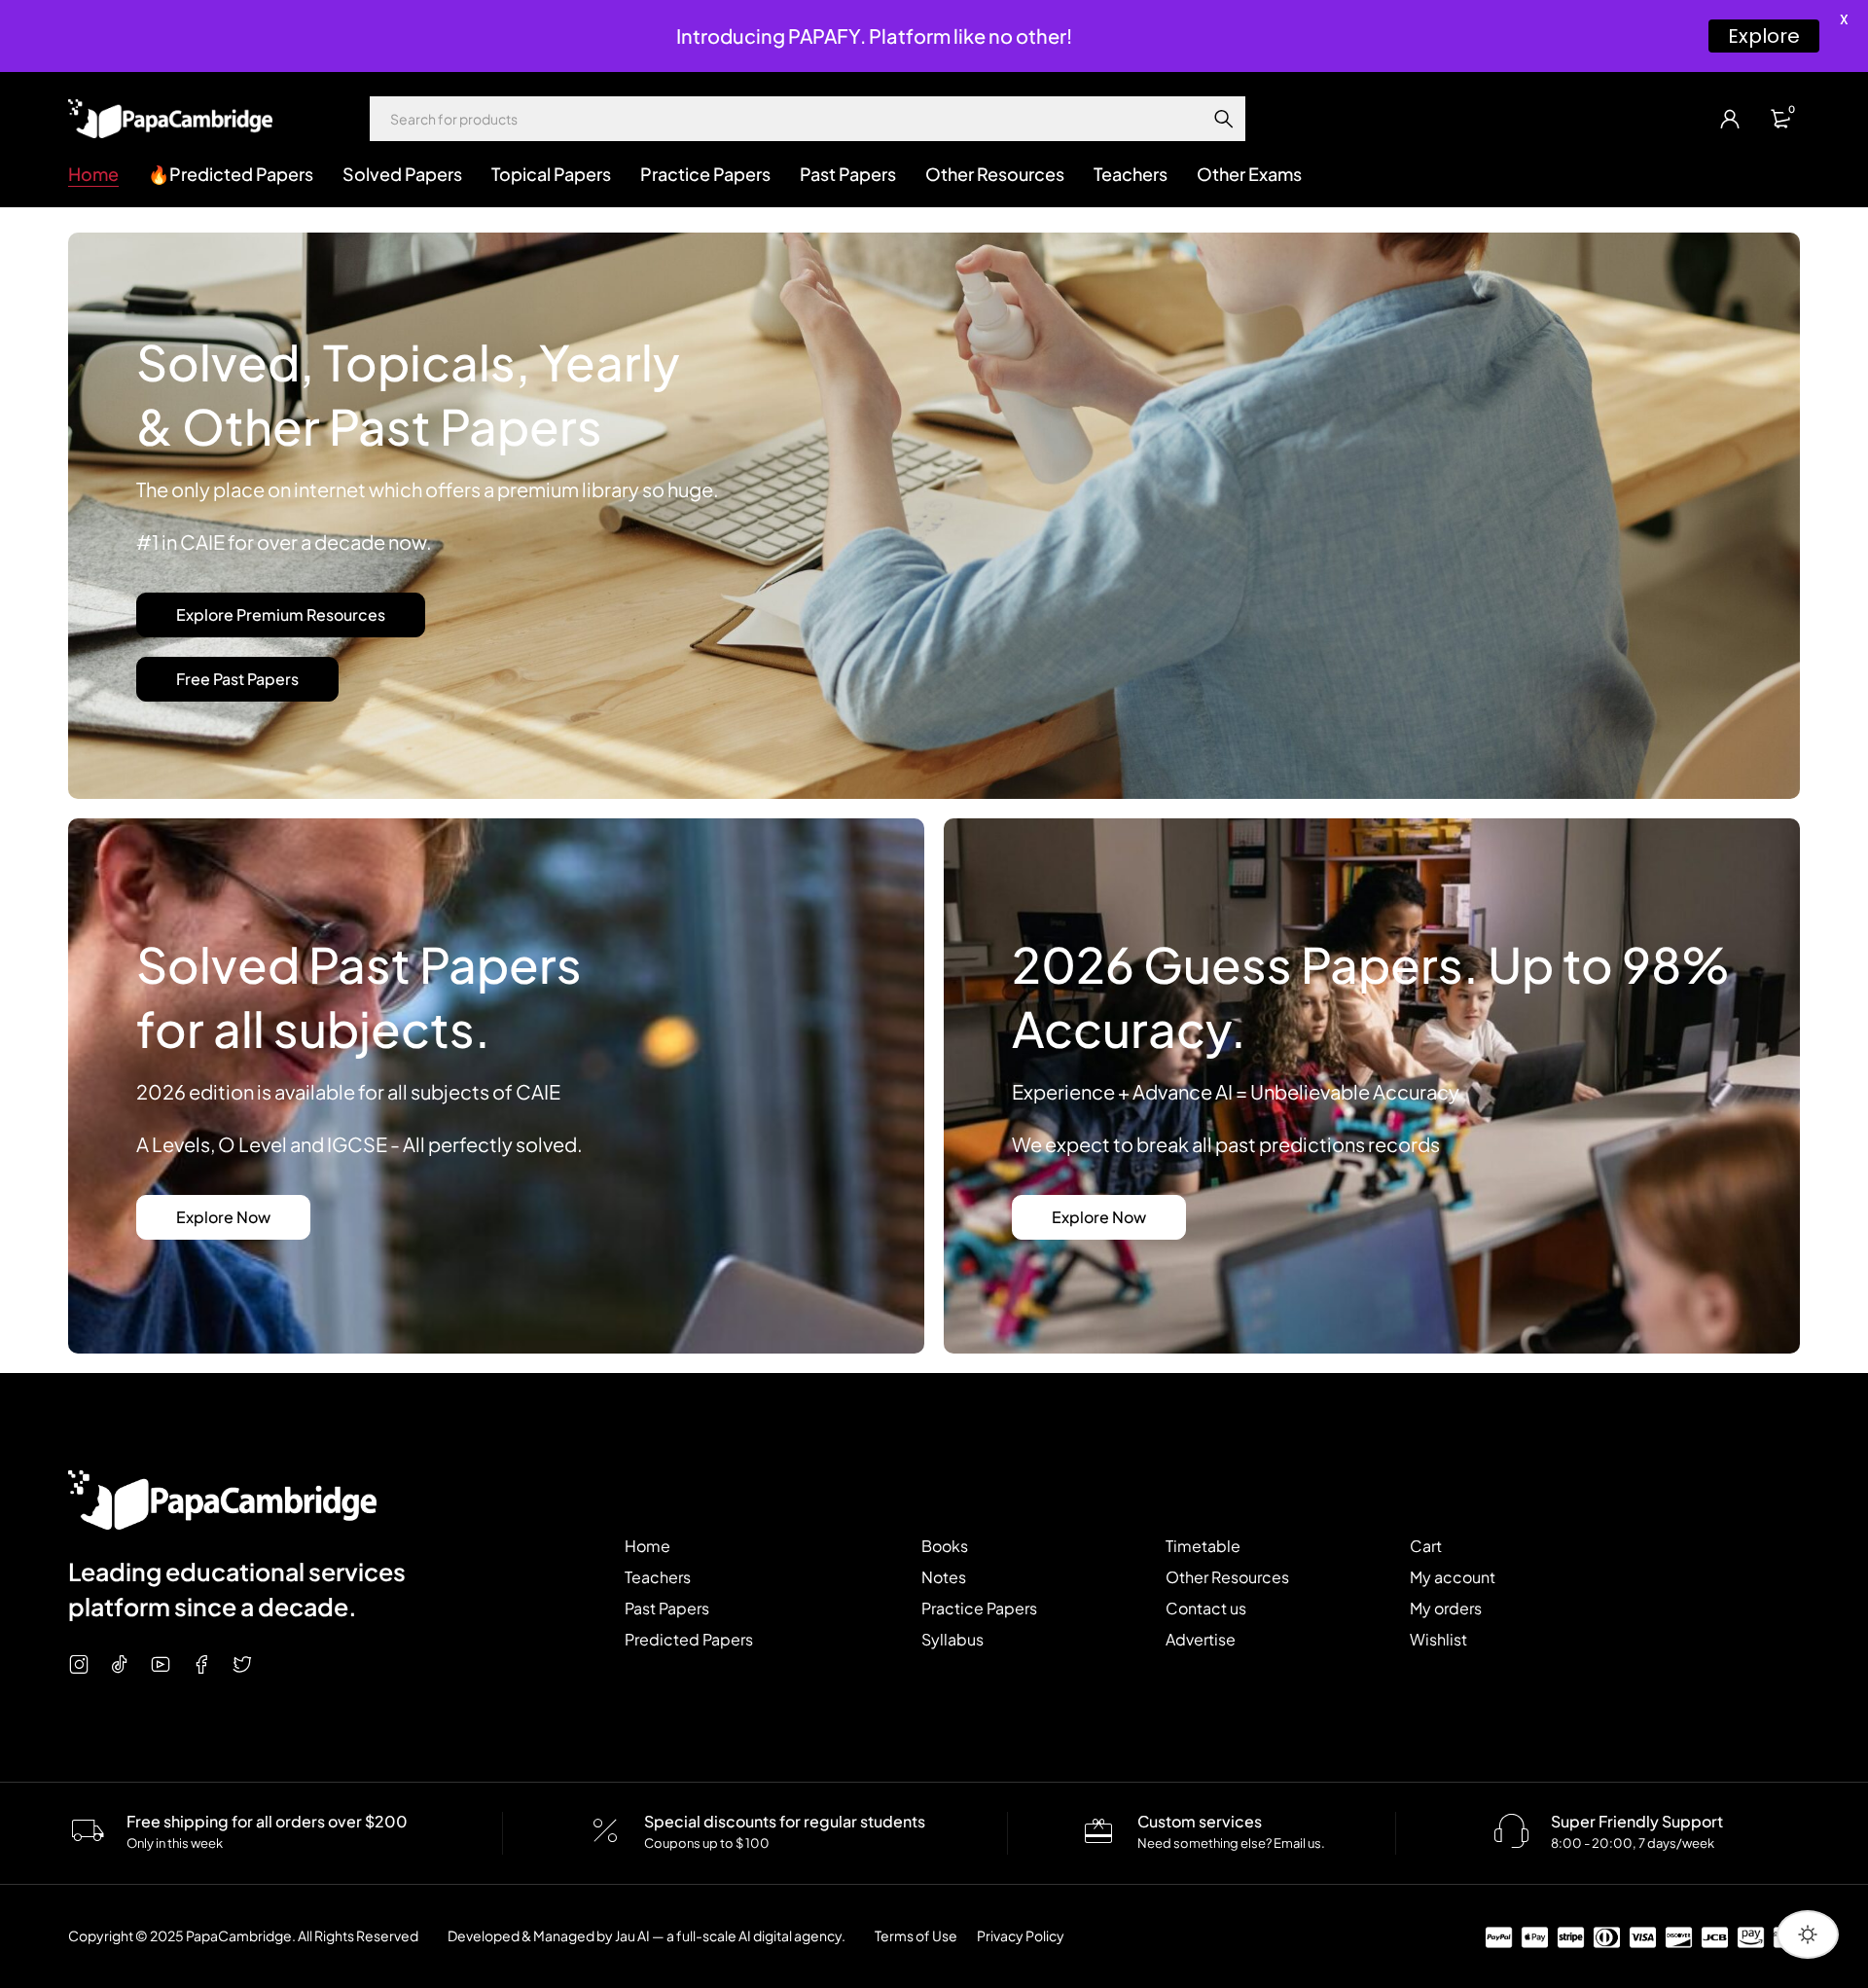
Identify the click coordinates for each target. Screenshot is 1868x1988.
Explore (1764, 36)
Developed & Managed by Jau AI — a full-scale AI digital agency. (647, 1935)
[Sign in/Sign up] (1730, 119)
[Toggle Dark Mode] (1808, 1934)
